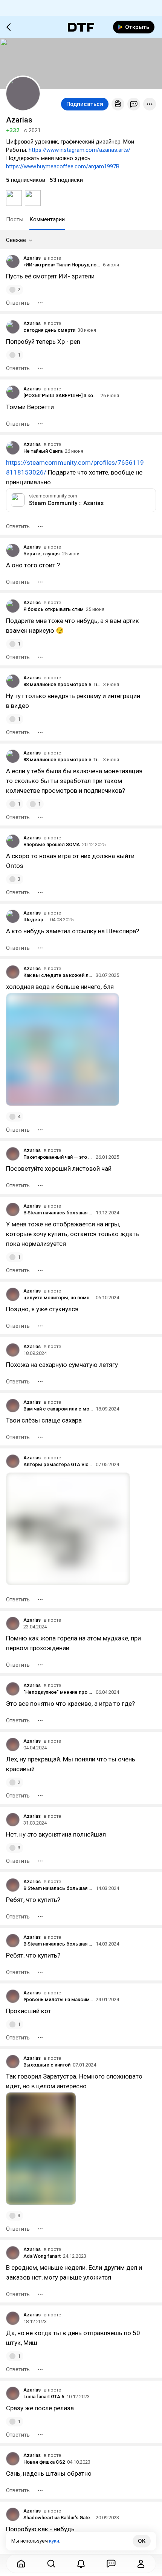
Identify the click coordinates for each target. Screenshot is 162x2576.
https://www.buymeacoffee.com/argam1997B (63, 166)
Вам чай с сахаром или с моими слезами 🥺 (58, 1409)
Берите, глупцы (42, 554)
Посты (15, 219)
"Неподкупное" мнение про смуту (58, 1692)
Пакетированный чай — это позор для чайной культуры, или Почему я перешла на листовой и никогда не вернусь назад (58, 1157)
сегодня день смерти (49, 330)
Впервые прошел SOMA (52, 844)
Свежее (16, 240)
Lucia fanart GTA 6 (44, 2397)
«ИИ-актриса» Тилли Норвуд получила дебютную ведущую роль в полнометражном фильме (62, 265)
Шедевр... (36, 920)
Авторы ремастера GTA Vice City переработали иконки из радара (58, 1464)
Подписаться (85, 104)
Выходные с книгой (47, 2065)
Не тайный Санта (43, 451)
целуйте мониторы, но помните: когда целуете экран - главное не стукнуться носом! (58, 1298)
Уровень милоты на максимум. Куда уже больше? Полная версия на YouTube (58, 1999)
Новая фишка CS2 (44, 2462)
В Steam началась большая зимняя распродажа (58, 1213)
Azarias (32, 258)
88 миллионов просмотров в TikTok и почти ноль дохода (62, 684)
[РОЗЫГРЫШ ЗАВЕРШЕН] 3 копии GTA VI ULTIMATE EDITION (61, 395)
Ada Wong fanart (42, 2256)
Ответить (18, 303)
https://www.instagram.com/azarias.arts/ (79, 150)
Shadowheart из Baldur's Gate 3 (58, 2518)
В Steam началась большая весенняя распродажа (58, 1888)
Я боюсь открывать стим (53, 609)
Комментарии (47, 219)
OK (142, 2541)
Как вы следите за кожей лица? (58, 975)
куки (54, 2541)
